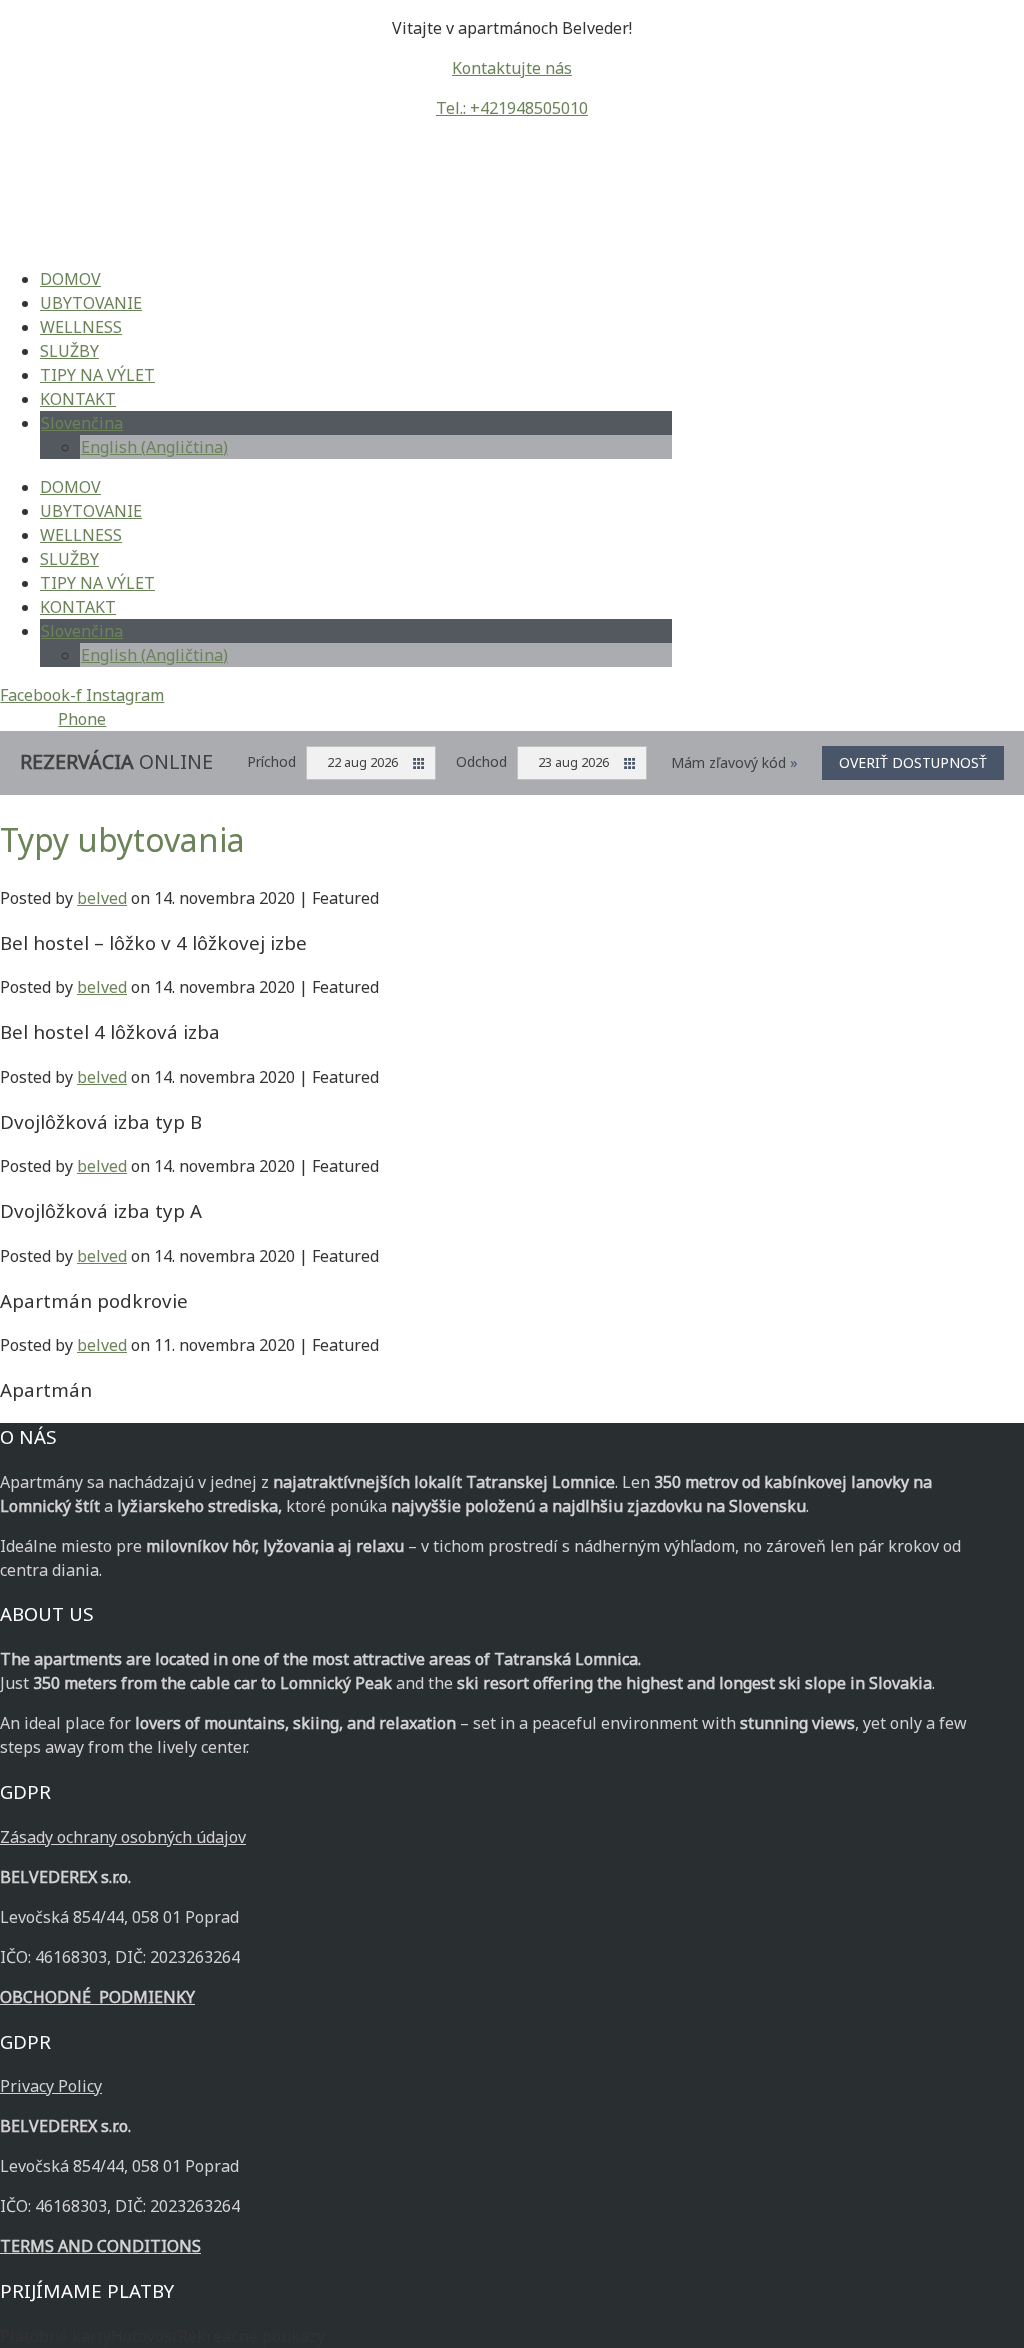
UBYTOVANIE (91, 303)
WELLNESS (81, 327)
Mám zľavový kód (734, 762)
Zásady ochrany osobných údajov (123, 1837)
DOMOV (70, 279)
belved (102, 898)
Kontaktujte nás (512, 68)
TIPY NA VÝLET (97, 375)
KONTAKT (78, 399)
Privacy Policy (51, 2086)
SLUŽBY (69, 351)
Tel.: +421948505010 (512, 108)
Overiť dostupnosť (913, 762)
